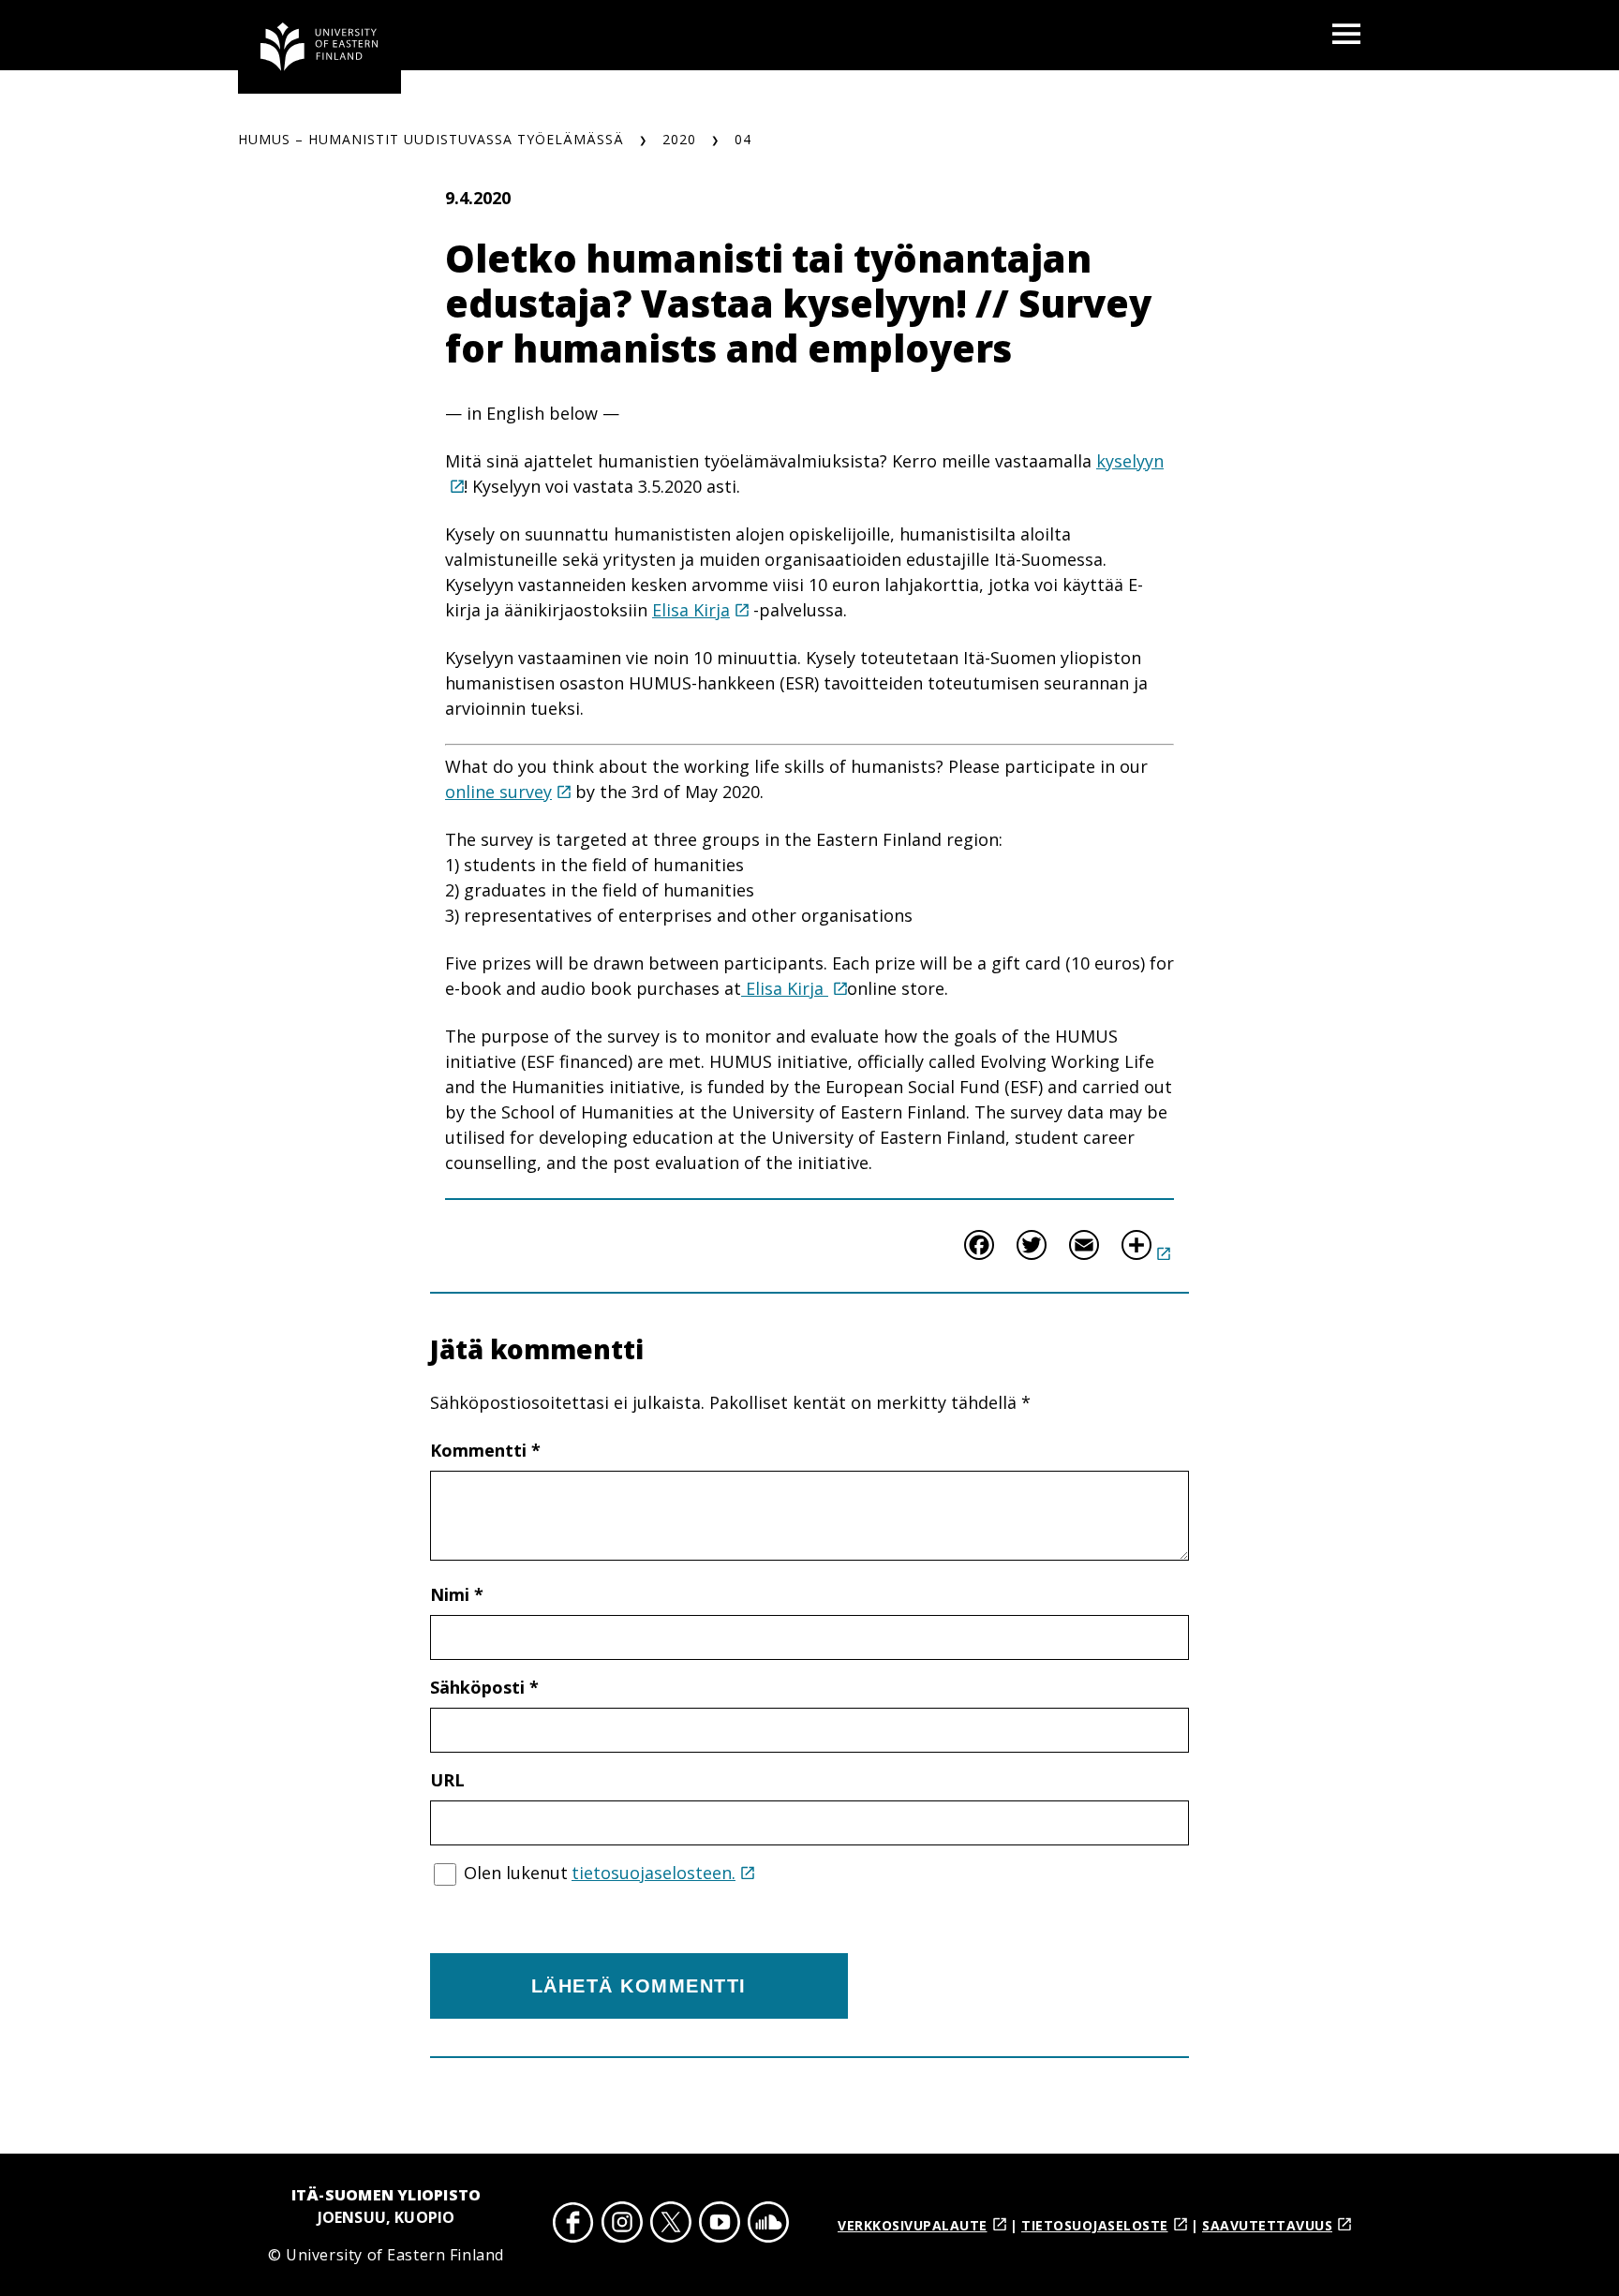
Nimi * (457, 1594)
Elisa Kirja (691, 610)
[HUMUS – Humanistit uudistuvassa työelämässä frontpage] (319, 47)
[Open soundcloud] (768, 2225)
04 (743, 139)
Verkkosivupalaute (913, 2225)
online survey (498, 792)
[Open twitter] (671, 2225)
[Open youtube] (720, 2225)
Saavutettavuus (1267, 2225)
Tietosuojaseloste (1095, 2225)
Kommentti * (485, 1450)
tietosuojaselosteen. (654, 1873)
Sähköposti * (484, 1687)
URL (447, 1780)
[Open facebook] (573, 2225)
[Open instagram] (622, 2225)
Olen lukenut (600, 1873)
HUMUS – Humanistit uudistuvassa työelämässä (431, 139)
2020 (679, 139)
